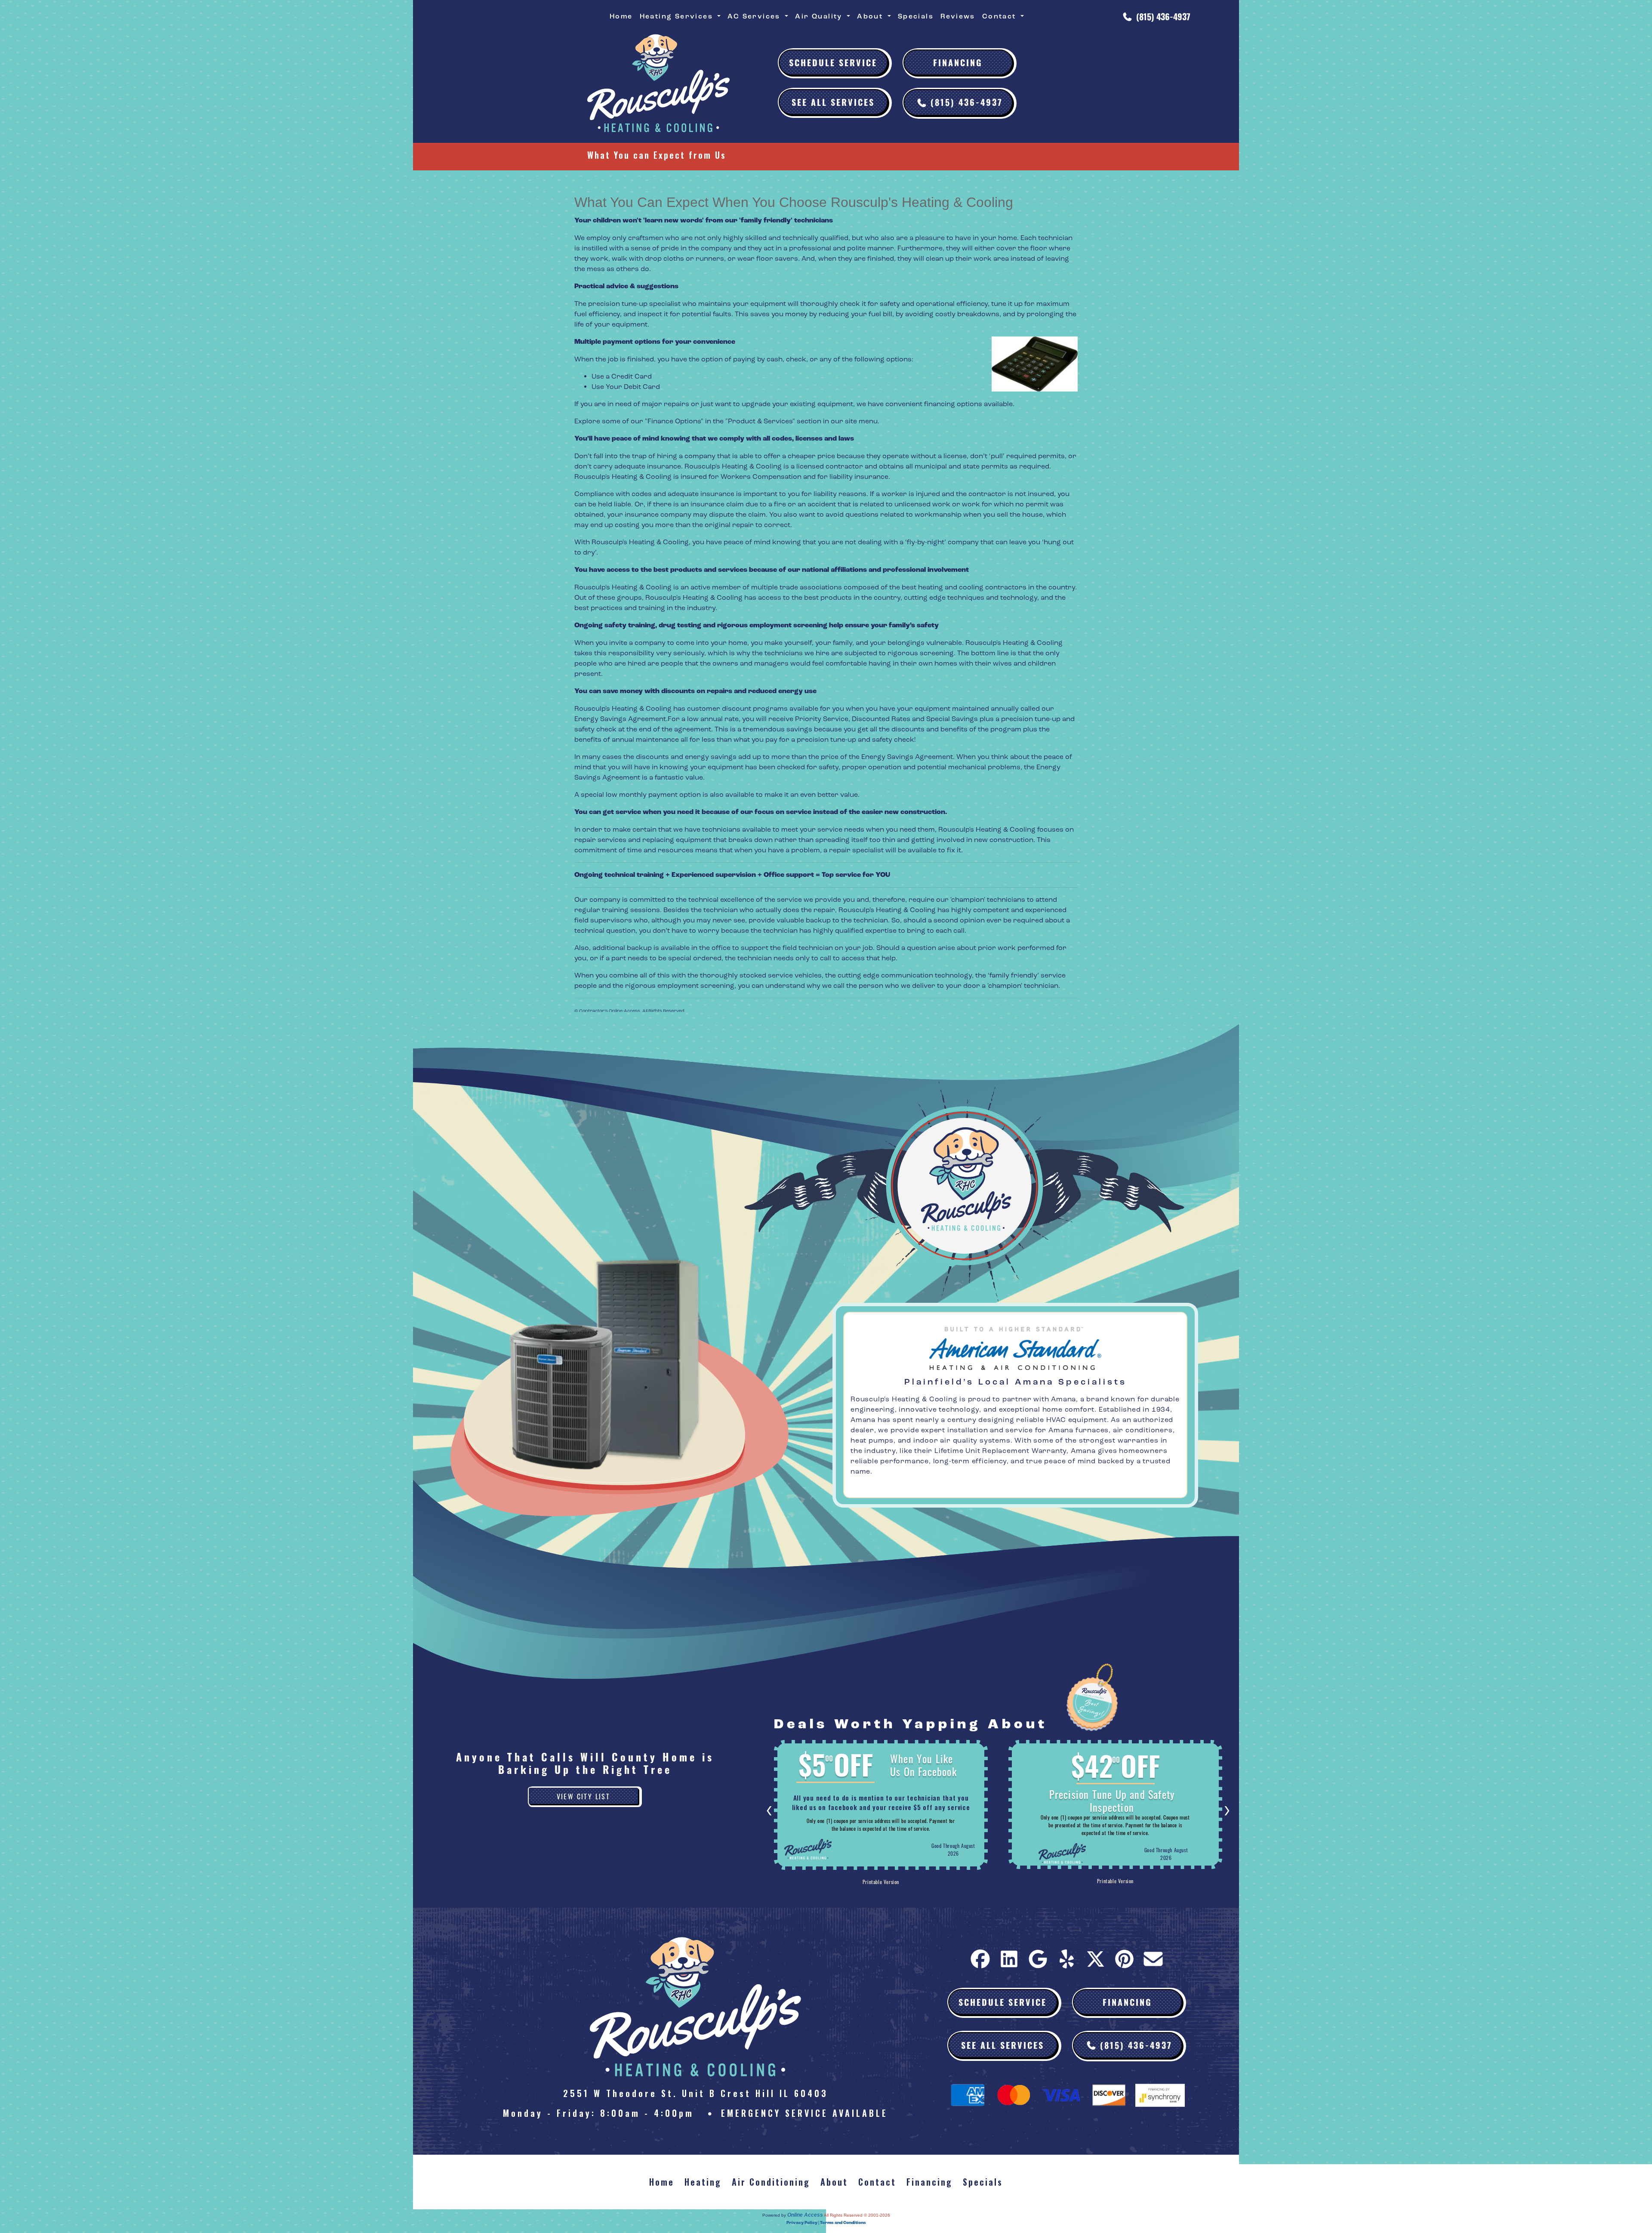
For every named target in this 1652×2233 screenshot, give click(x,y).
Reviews (958, 16)
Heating (703, 2182)
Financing (958, 62)
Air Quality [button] (820, 16)
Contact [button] (1000, 16)
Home (621, 16)
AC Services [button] (755, 16)
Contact (877, 2182)
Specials (916, 16)
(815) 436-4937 (1163, 16)
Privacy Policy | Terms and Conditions (826, 2223)
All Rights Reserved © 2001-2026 (857, 2215)
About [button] (871, 16)
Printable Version (881, 1880)
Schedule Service (833, 62)
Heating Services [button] (678, 16)
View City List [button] (584, 1796)
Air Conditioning (771, 2182)
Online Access (805, 2215)
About (834, 2182)
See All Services (833, 102)
